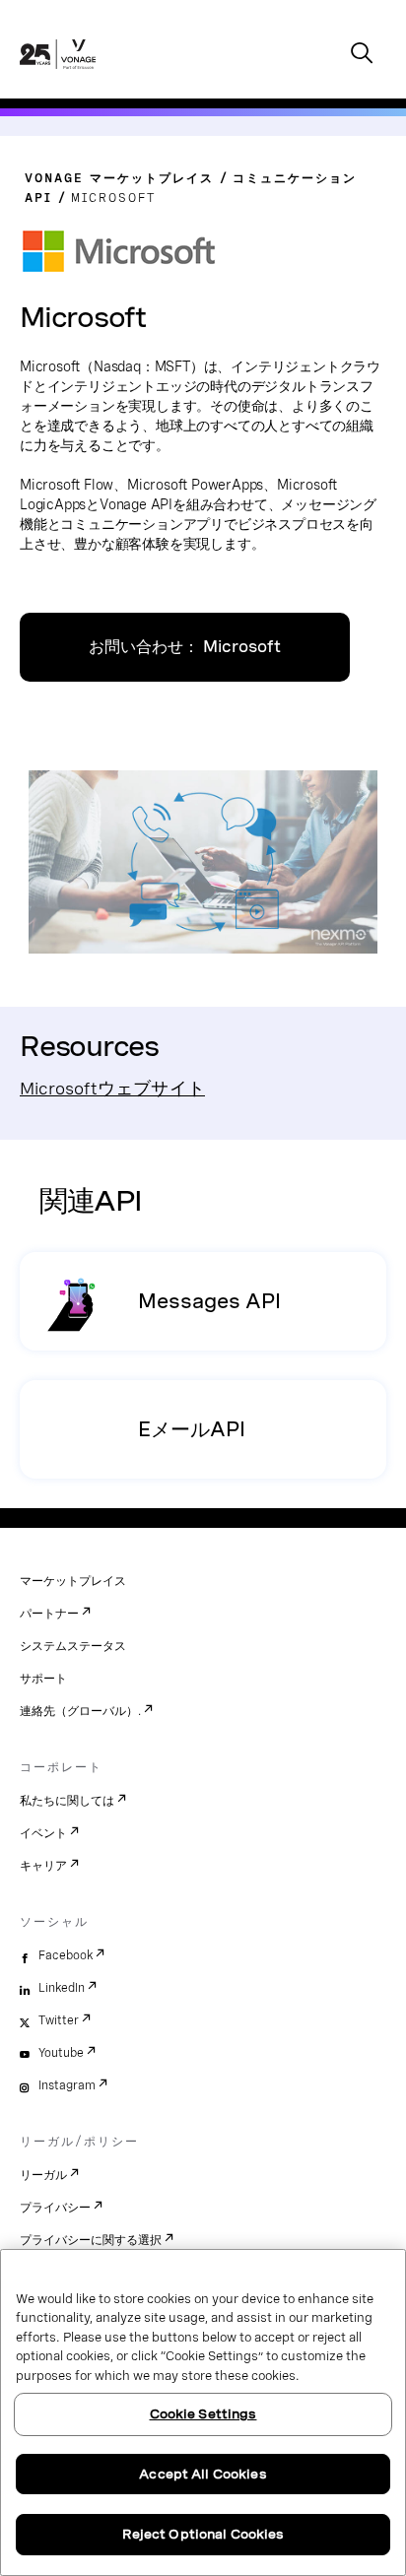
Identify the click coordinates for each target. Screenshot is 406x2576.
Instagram (67, 2085)
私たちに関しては (67, 1801)
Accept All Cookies (203, 2474)
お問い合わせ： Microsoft (185, 647)
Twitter (59, 2020)
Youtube (61, 2053)
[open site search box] (362, 55)
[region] (203, 2412)
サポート (43, 1679)
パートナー (49, 1614)
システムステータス (73, 1646)
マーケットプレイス (73, 1581)
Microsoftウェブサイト (112, 1088)
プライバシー (55, 2208)
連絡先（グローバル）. (80, 1711)
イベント (43, 1833)
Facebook (66, 1955)
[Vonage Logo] (58, 75)
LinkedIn (62, 1988)
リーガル (43, 2175)
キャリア (43, 1866)
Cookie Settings (203, 2414)
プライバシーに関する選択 (91, 2240)
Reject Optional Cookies (203, 2534)
